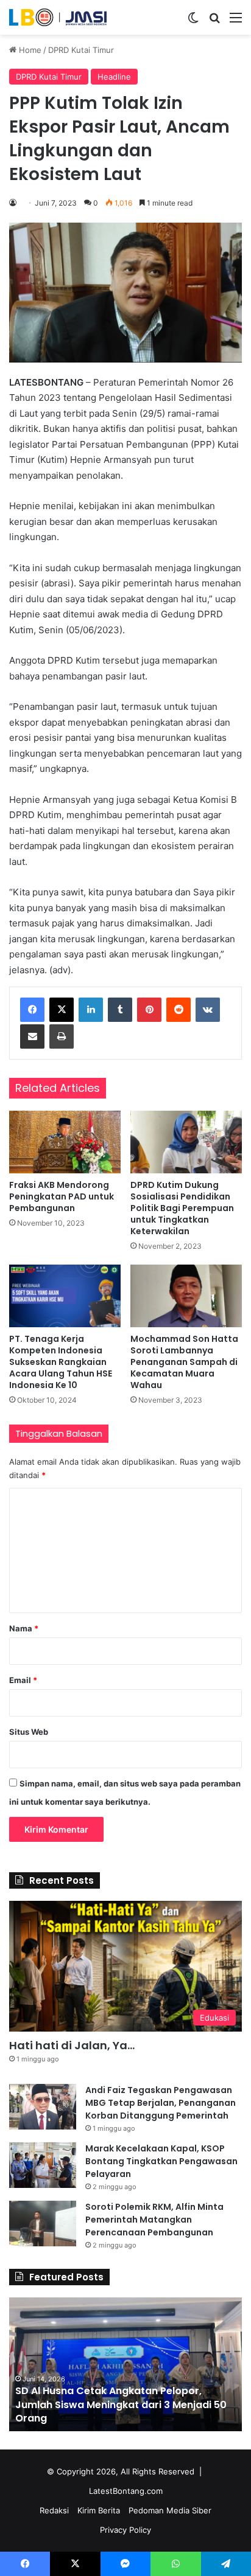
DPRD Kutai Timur (81, 50)
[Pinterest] (149, 1010)
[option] (125, 2364)
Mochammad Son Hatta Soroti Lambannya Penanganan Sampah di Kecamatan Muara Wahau (184, 1362)
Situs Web (29, 1732)
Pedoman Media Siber (170, 2510)
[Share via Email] (32, 1036)
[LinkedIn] (91, 1010)
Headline (114, 77)
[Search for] (214, 22)
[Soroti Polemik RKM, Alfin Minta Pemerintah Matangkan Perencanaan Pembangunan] (43, 2224)
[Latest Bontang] (58, 17)
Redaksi (54, 2510)
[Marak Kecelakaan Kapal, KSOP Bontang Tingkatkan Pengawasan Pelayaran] (43, 2165)
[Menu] (236, 22)
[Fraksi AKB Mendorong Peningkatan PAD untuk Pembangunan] (65, 1142)
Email (23, 1680)
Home (29, 50)
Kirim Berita (99, 2510)
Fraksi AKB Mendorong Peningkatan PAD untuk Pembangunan (62, 1196)
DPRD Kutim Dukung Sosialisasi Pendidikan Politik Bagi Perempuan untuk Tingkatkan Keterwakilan (182, 1208)
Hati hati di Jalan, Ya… (72, 2045)
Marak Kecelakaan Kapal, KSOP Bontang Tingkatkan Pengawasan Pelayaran (161, 2161)
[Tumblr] (120, 1010)
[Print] (62, 1036)
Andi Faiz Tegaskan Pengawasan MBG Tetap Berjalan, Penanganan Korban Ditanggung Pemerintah (161, 2103)
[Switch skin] (193, 22)
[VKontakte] (208, 1010)
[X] (62, 1010)
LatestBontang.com (126, 2491)
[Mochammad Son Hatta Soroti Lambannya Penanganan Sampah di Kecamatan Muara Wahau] (186, 1296)
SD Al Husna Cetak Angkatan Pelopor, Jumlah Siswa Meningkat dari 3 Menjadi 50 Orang (121, 2404)
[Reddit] (179, 1010)
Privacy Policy (125, 2530)
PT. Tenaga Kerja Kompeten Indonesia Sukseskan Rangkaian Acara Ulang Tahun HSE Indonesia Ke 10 (61, 1362)
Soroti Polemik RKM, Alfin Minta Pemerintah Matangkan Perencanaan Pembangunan (154, 2220)
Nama (24, 1628)
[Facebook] (32, 1010)
